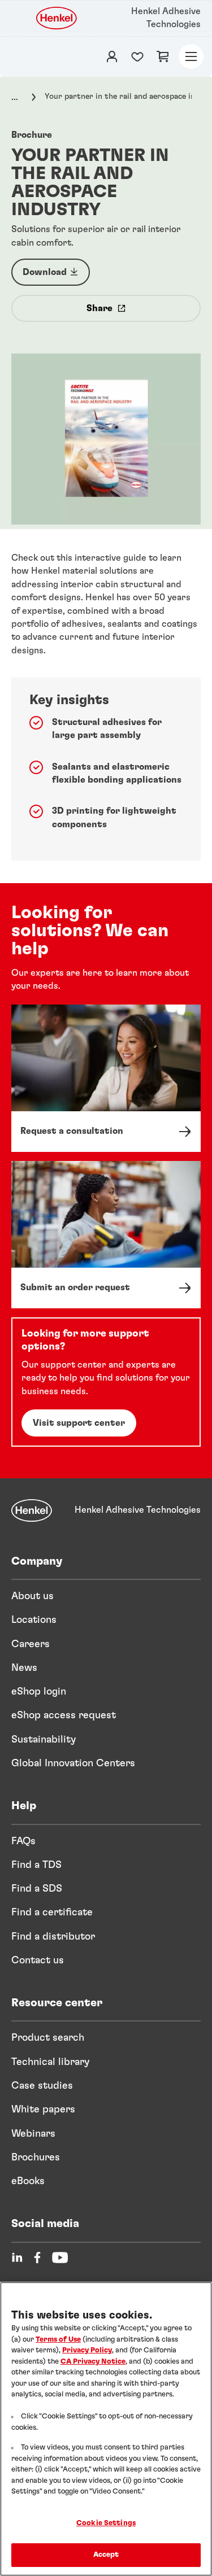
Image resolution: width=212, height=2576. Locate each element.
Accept (106, 2555)
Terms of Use (58, 2340)
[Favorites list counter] (137, 56)
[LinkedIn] (17, 2258)
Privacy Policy (87, 2350)
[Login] (112, 56)
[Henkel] (32, 1510)
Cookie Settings (106, 2523)
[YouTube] (60, 2258)
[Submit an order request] (106, 1235)
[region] (106, 2429)
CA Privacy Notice (93, 2362)
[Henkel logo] (57, 18)
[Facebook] (37, 2258)
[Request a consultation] (106, 1078)
